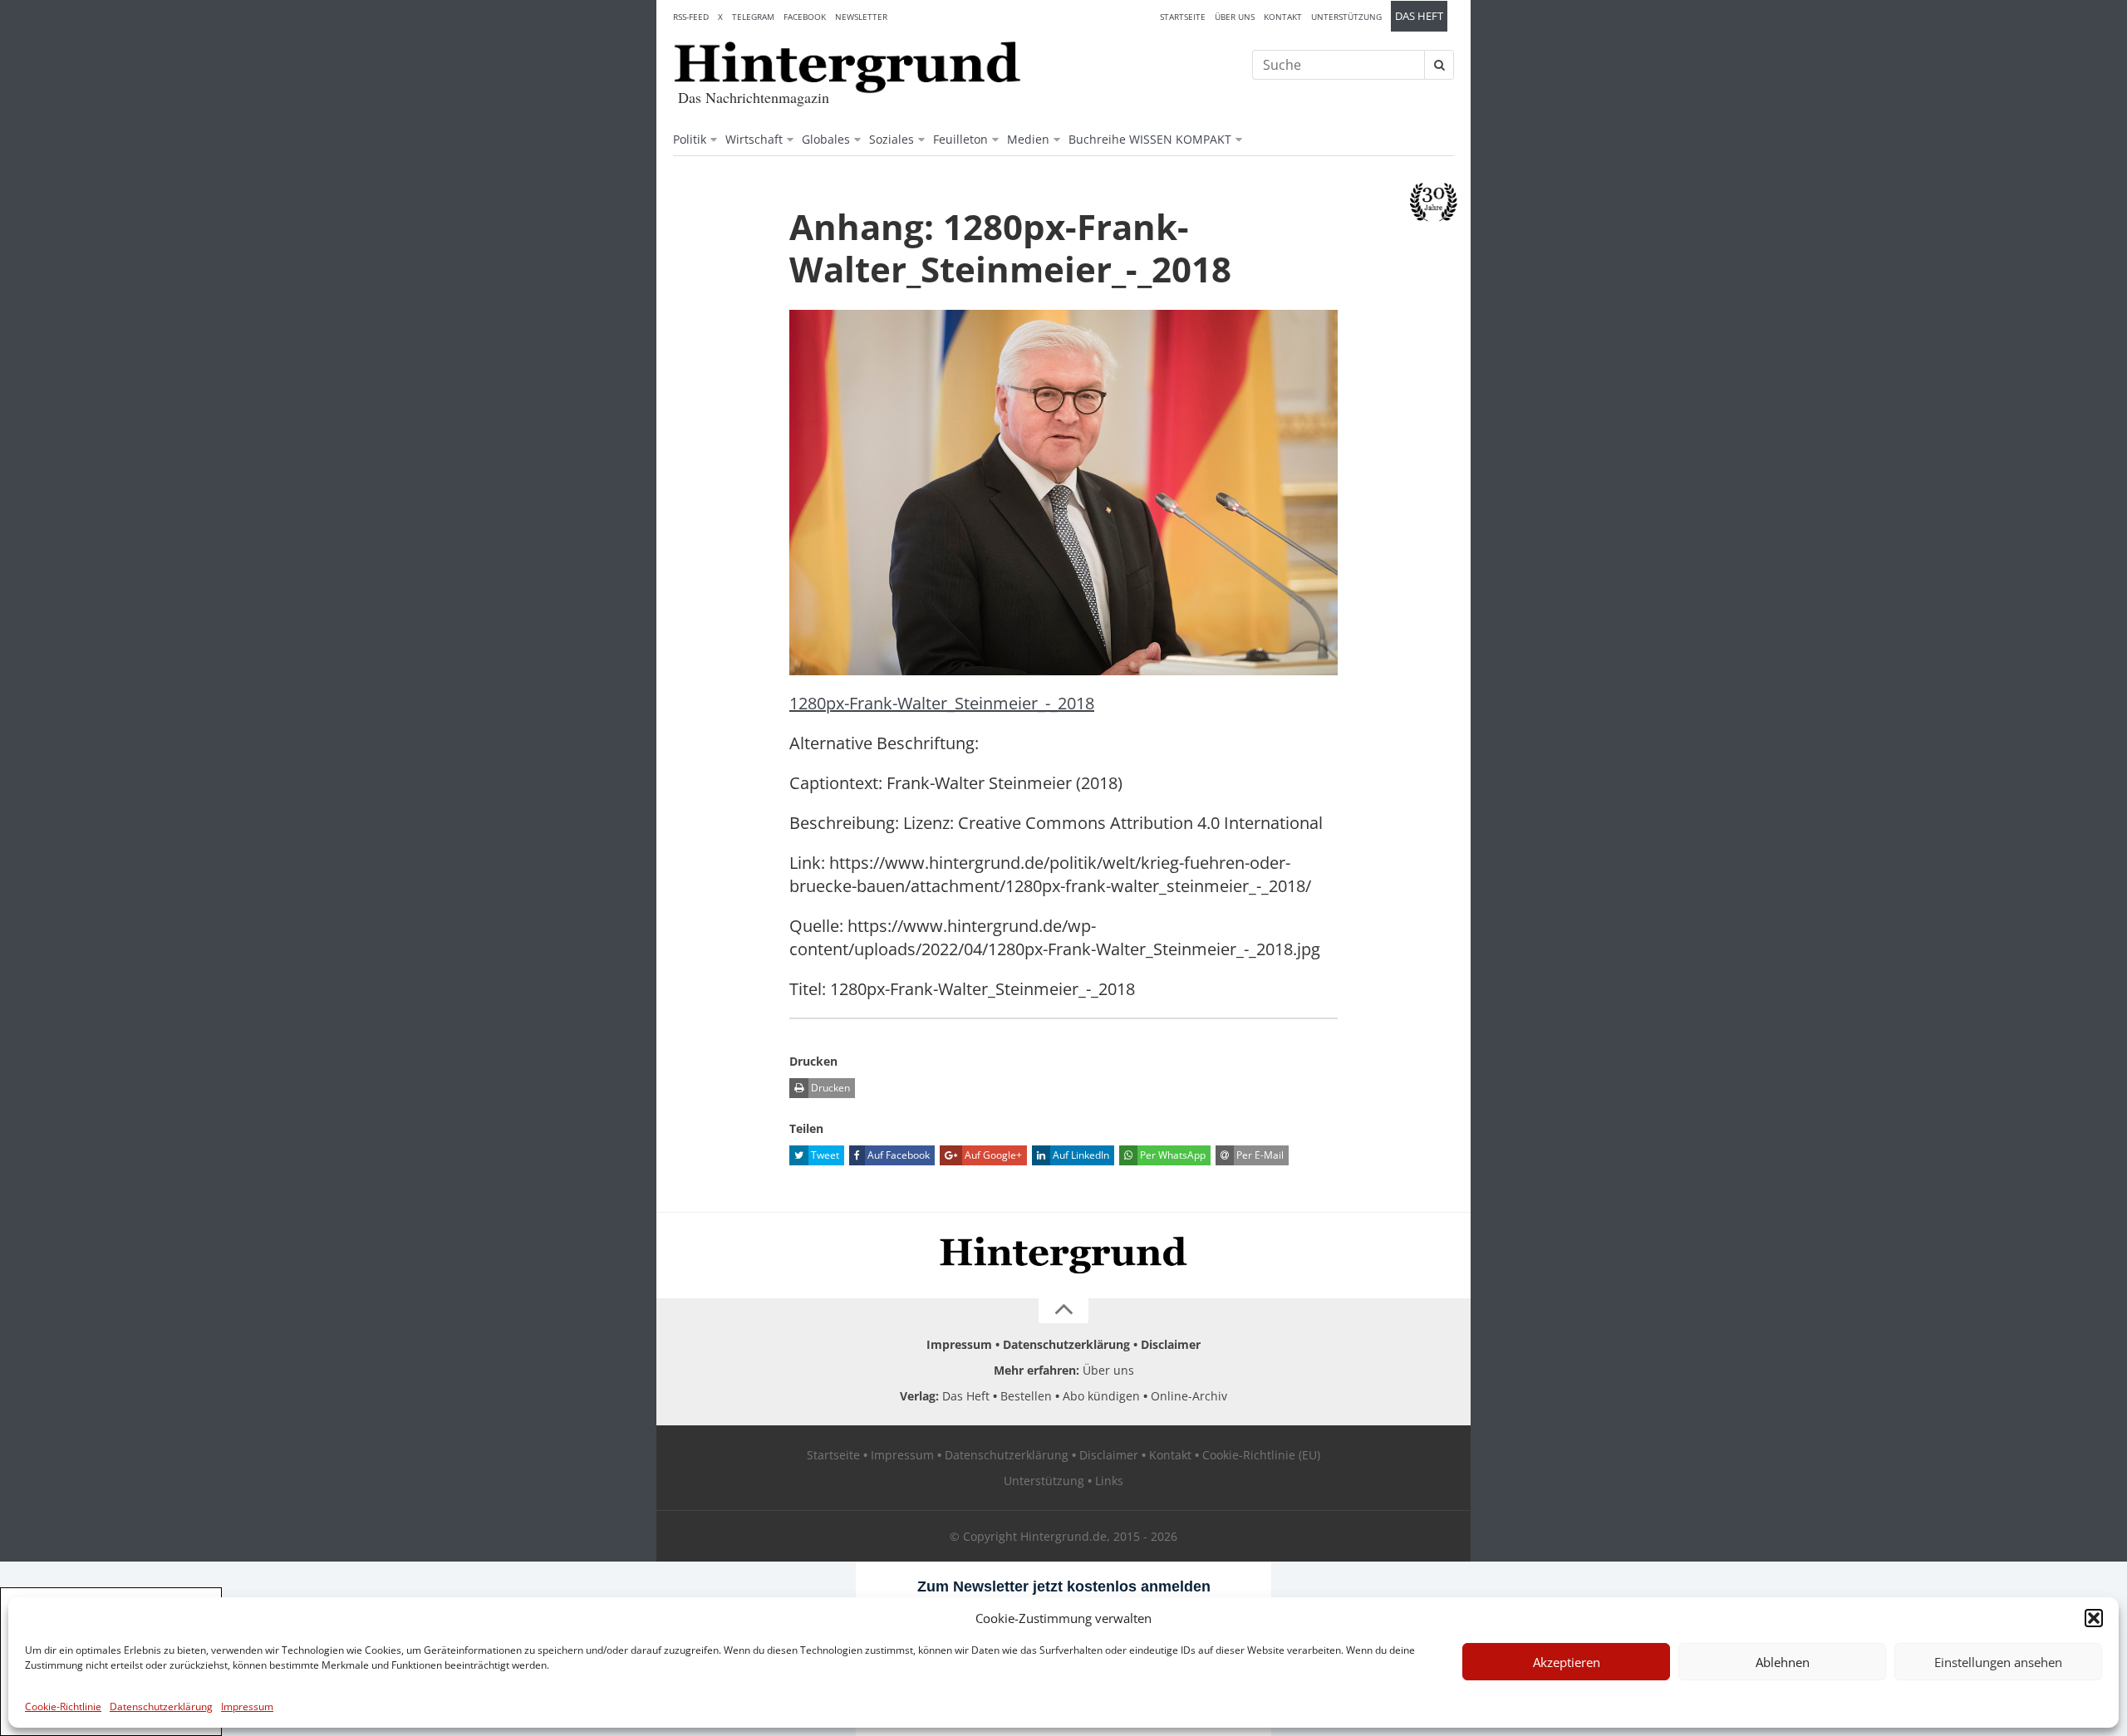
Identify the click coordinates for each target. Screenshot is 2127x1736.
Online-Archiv (1189, 1396)
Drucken (829, 1088)
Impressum (247, 1707)
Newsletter (861, 17)
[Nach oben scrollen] (1063, 1311)
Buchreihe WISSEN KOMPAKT (1150, 139)
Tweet (824, 1155)
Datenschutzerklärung (161, 1707)
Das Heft (1419, 16)
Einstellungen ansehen (1998, 1662)
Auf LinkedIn (1080, 1155)
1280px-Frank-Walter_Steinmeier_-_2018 (942, 703)
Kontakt (1283, 17)
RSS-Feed (691, 17)
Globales (826, 139)
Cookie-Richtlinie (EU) (1261, 1455)
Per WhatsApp (1172, 1155)
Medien (1028, 139)
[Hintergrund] (847, 67)
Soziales (892, 139)
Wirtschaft (754, 139)
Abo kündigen (1101, 1396)
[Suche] (1439, 65)
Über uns (1235, 17)
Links (1109, 1481)
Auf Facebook (897, 1155)
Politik (690, 139)
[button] (2094, 1618)
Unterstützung (1346, 17)
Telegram (753, 17)
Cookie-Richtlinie (63, 1707)
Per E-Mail (1259, 1155)
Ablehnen (1783, 1662)
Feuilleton (960, 139)
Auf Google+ (992, 1155)
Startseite (1183, 17)
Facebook (805, 17)
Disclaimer (1171, 1344)
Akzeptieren (1567, 1662)
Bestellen (1026, 1396)
